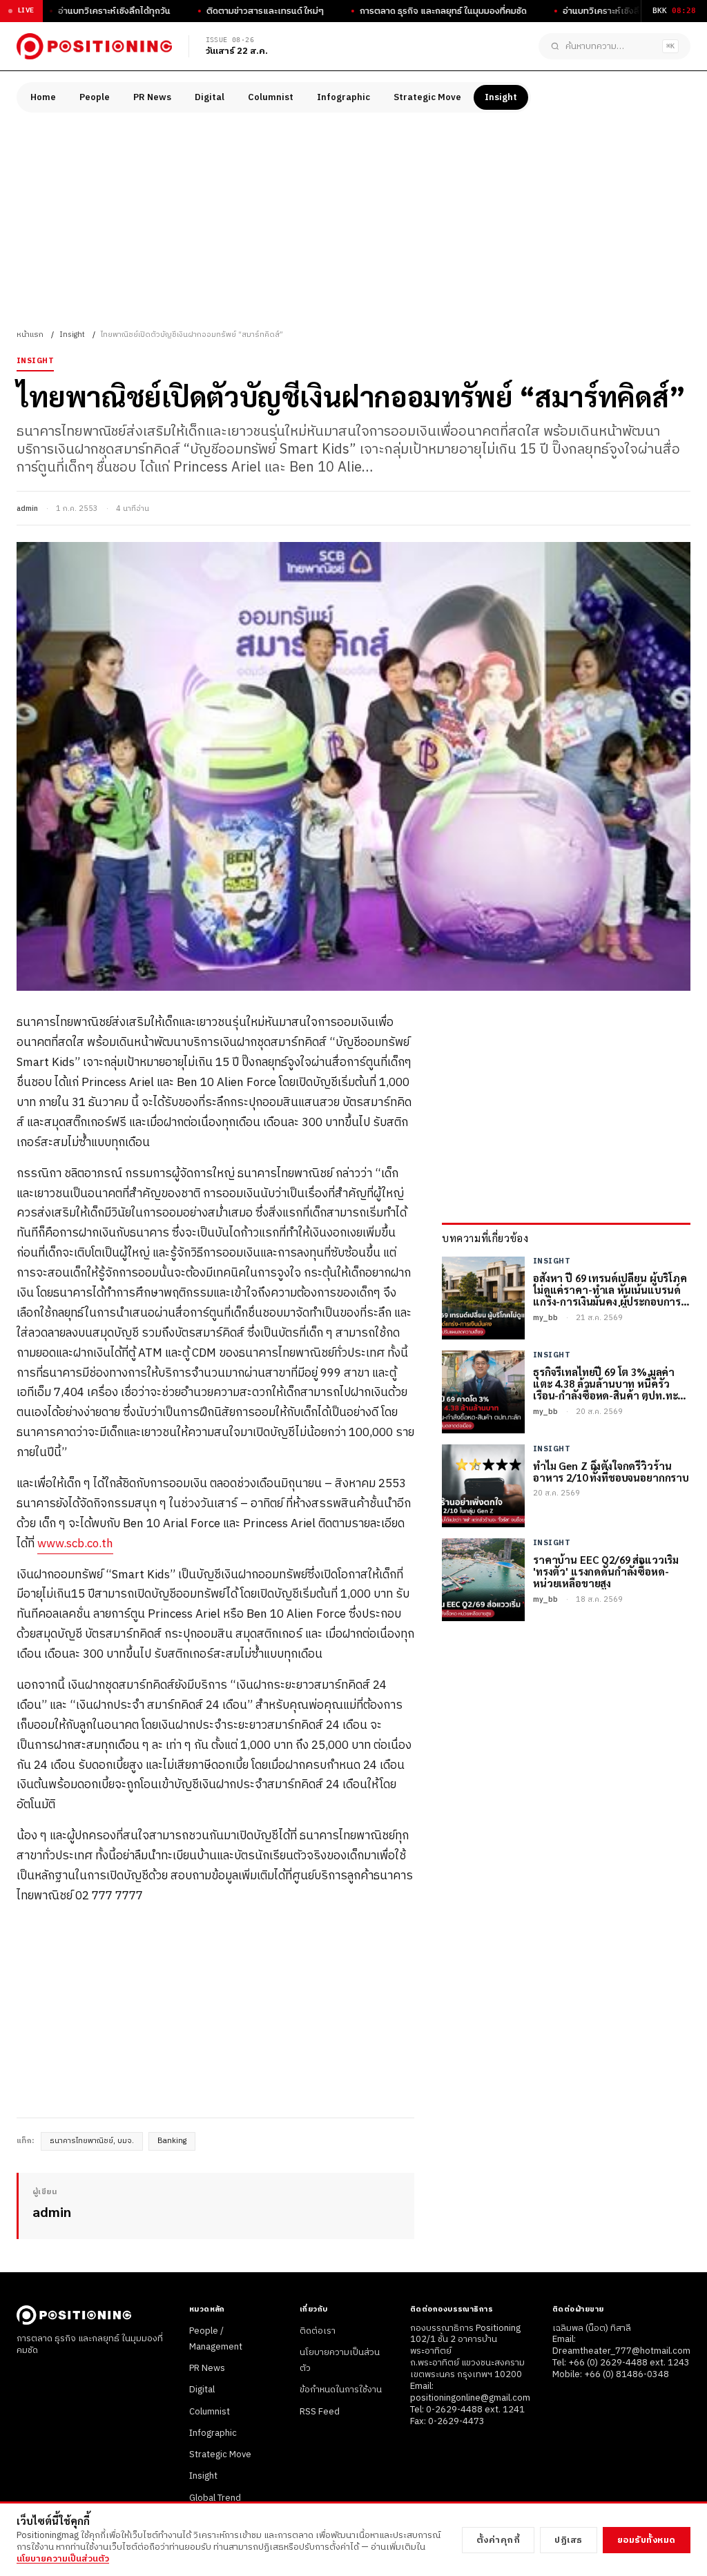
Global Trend (215, 2498)
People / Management (216, 2339)
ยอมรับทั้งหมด (647, 2540)
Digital (210, 97)
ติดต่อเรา (318, 2331)
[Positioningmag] (94, 46)
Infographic (343, 97)
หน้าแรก (30, 335)
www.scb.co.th (75, 1544)
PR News (152, 97)
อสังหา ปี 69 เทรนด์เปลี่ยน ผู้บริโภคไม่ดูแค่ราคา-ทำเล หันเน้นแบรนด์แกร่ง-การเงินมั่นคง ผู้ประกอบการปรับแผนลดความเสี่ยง (610, 1290)
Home (43, 97)
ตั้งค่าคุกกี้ (498, 2540)
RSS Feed (320, 2412)
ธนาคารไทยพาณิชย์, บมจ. (92, 2141)
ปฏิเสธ (569, 2540)
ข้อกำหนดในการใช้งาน (341, 2390)
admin (27, 509)
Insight (501, 97)
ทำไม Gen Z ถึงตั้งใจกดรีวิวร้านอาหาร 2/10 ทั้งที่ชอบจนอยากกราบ (611, 1472)
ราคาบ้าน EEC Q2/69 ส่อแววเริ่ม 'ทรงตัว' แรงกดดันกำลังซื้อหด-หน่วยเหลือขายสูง (606, 1571)
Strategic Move (427, 97)
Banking (172, 2141)
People (95, 97)
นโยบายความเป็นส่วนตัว (63, 2559)
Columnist (271, 97)
